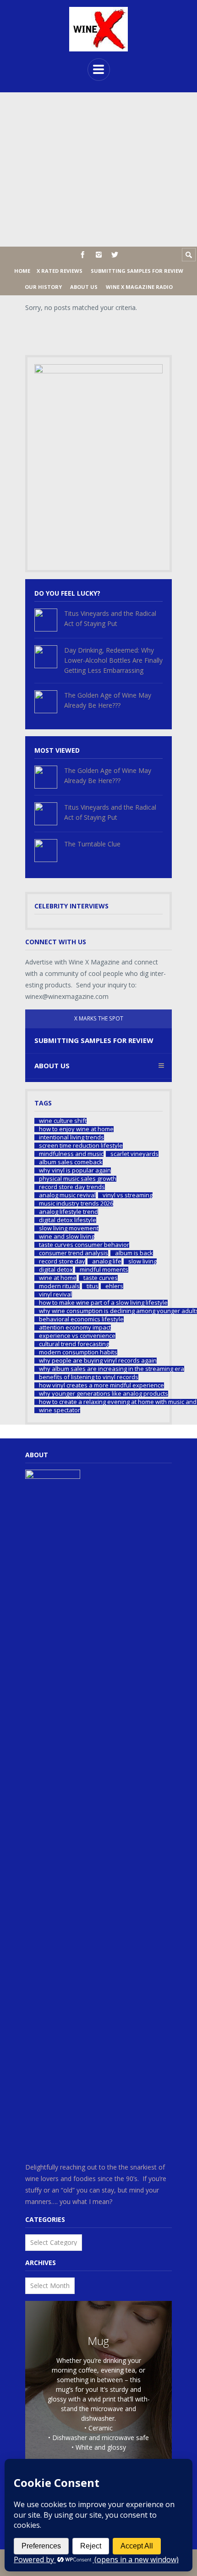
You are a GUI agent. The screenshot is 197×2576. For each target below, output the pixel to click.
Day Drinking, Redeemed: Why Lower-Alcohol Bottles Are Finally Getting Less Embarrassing (113, 660)
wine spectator (60, 1410)
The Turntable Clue (92, 844)
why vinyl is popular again (75, 1170)
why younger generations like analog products (104, 1394)
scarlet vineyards (134, 1154)
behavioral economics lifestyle (81, 1319)
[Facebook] (83, 255)
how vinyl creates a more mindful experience (101, 1385)
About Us (84, 287)
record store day (62, 1261)
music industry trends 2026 (76, 1203)
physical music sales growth (78, 1179)
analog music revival (67, 1195)
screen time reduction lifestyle (81, 1146)
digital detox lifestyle (68, 1220)
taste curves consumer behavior (84, 1245)
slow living (142, 1261)
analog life (107, 1261)
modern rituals (59, 1286)
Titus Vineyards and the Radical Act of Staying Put (110, 618)
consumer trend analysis (74, 1253)
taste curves (101, 1278)
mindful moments (104, 1270)
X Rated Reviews (60, 271)
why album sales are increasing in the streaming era (112, 1369)
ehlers (114, 1286)
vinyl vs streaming (128, 1195)
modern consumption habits (78, 1352)
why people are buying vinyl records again (98, 1361)
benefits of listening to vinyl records (89, 1377)
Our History (43, 287)
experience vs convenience (77, 1336)
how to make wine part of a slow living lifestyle (103, 1303)
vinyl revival (55, 1294)
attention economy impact (75, 1327)
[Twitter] (115, 255)
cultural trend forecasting (74, 1344)
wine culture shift (63, 1121)
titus (93, 1286)
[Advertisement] (98, 169)
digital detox (56, 1270)
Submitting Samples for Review (137, 271)
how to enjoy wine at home (76, 1129)
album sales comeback (71, 1162)
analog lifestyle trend (68, 1212)
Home (22, 271)
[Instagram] (99, 255)
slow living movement (69, 1228)
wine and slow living (67, 1237)
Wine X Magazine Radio (139, 287)
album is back (134, 1253)
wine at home (58, 1278)
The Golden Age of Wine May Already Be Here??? (108, 700)
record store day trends (72, 1187)
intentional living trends (71, 1137)
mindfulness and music (71, 1154)
